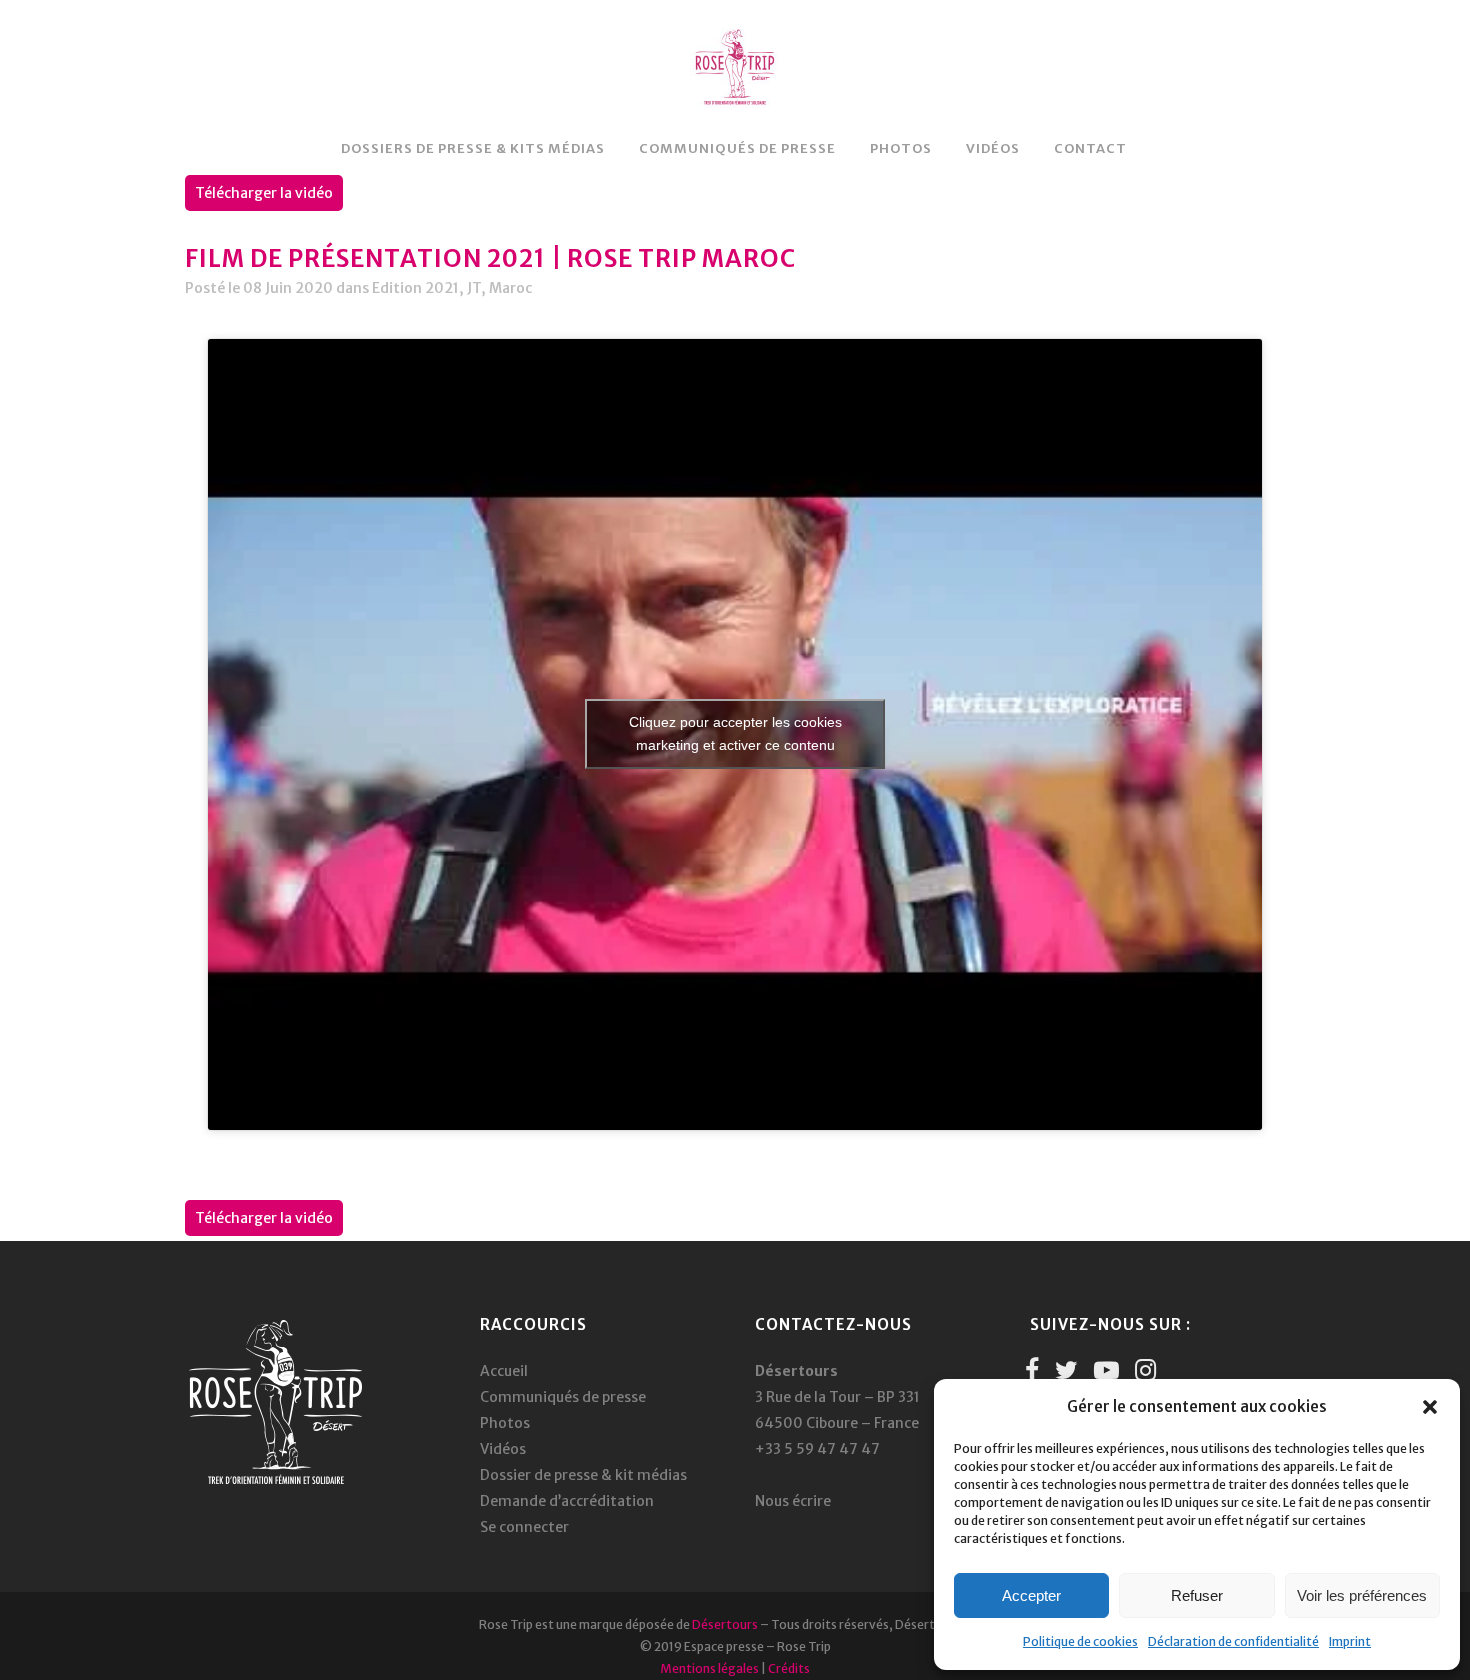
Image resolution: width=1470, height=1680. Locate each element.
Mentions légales (709, 1668)
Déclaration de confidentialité (1233, 1641)
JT (474, 288)
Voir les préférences (1362, 1595)
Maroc (510, 288)
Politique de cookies (1080, 1641)
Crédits (789, 1668)
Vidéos (503, 1449)
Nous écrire (793, 1501)
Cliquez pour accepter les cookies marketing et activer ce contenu (735, 733)
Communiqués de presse (563, 1397)
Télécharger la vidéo (264, 193)
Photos (505, 1423)
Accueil (504, 1371)
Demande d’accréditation (567, 1501)
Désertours (725, 1624)
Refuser (1197, 1595)
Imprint (1350, 1641)
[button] (1430, 1407)
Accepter (1031, 1595)
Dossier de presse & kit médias (583, 1475)
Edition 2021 (415, 288)
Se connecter (524, 1527)
